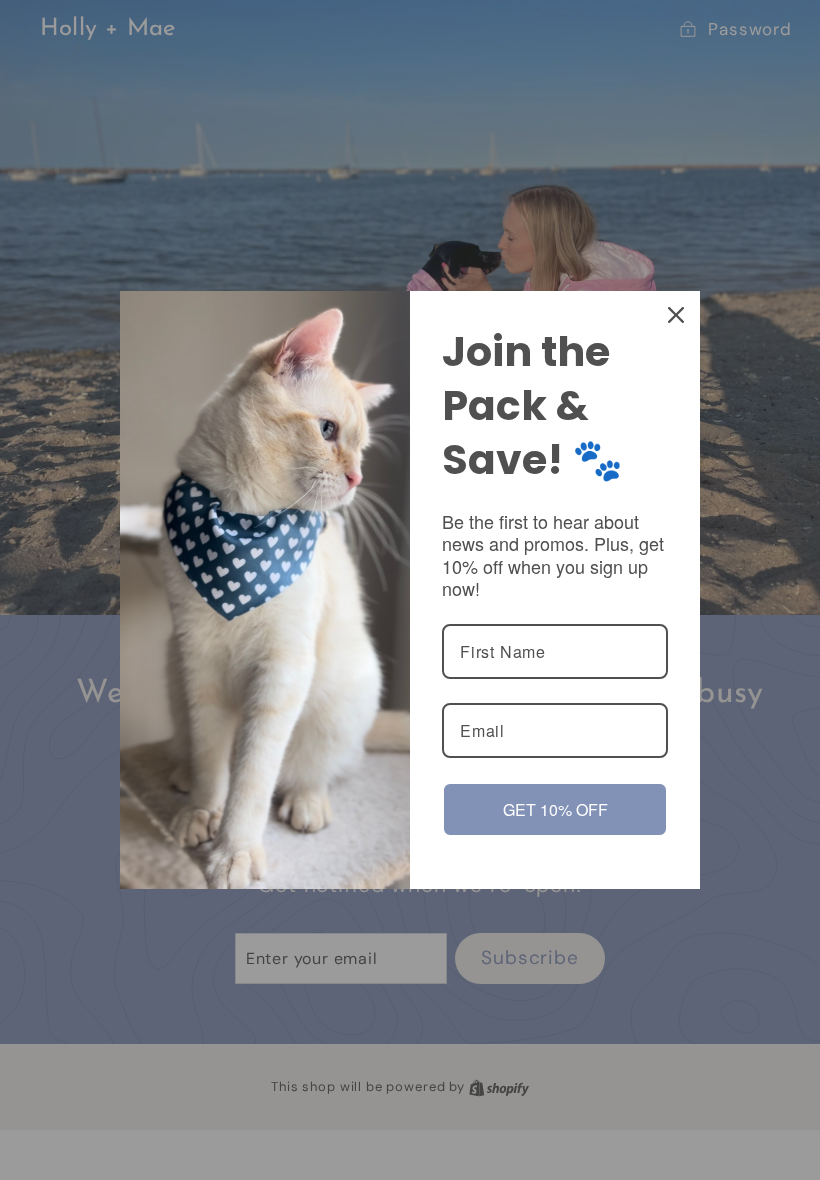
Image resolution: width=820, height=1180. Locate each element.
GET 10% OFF (555, 809)
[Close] (676, 315)
